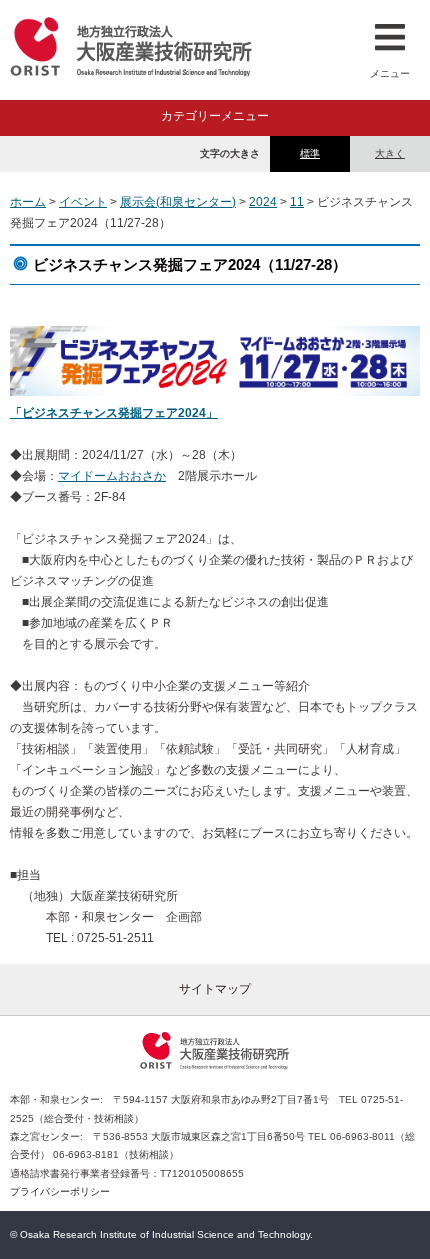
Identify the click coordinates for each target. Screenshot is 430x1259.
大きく (390, 153)
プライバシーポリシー (60, 1191)
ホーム (28, 202)
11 (297, 202)
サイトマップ (215, 989)
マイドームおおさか (112, 476)
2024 (263, 202)
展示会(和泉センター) (178, 202)
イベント (83, 202)
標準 (310, 153)
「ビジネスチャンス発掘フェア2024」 (114, 413)
